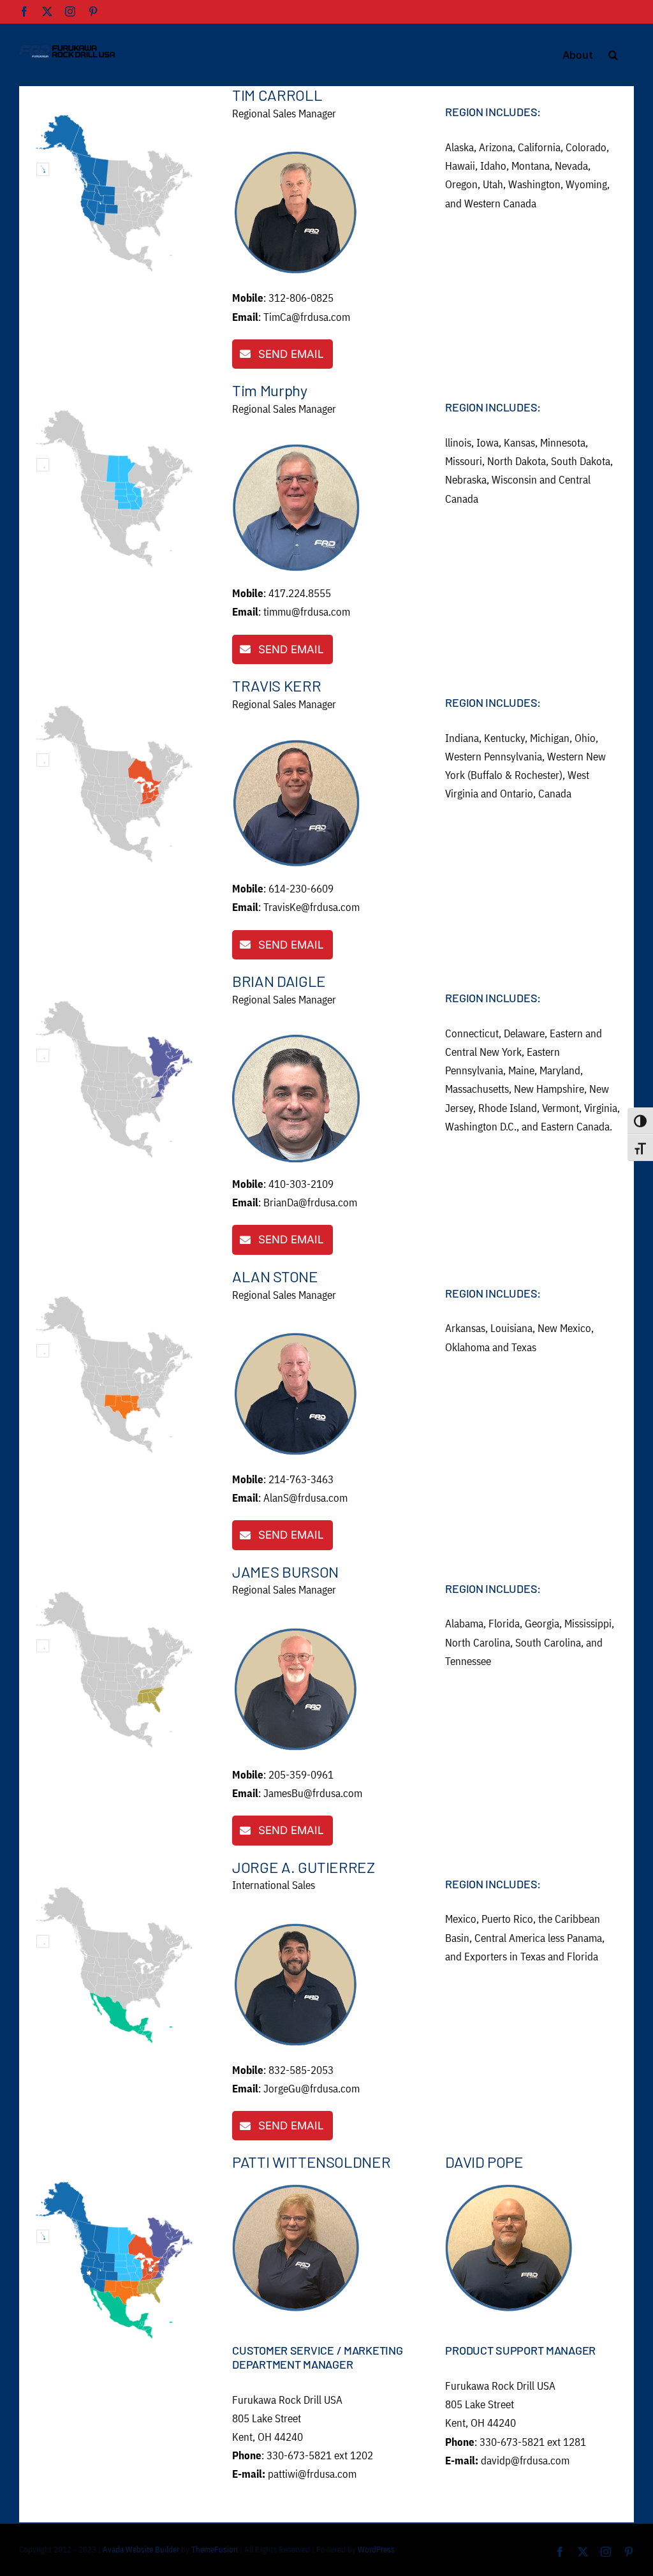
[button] (613, 54)
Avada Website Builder (141, 2550)
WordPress (376, 2550)
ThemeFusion (215, 2550)
